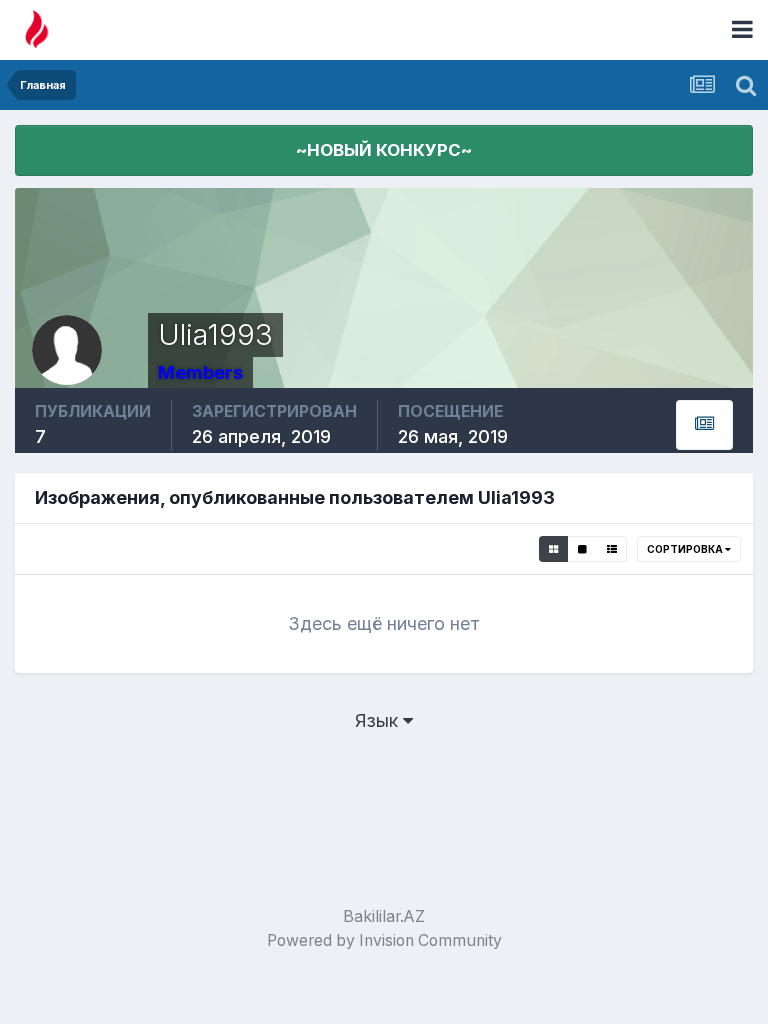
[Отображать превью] (553, 549)
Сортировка (686, 549)
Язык (379, 720)
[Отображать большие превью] (582, 549)
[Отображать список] (612, 549)
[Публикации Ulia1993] (704, 425)
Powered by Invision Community (384, 940)
